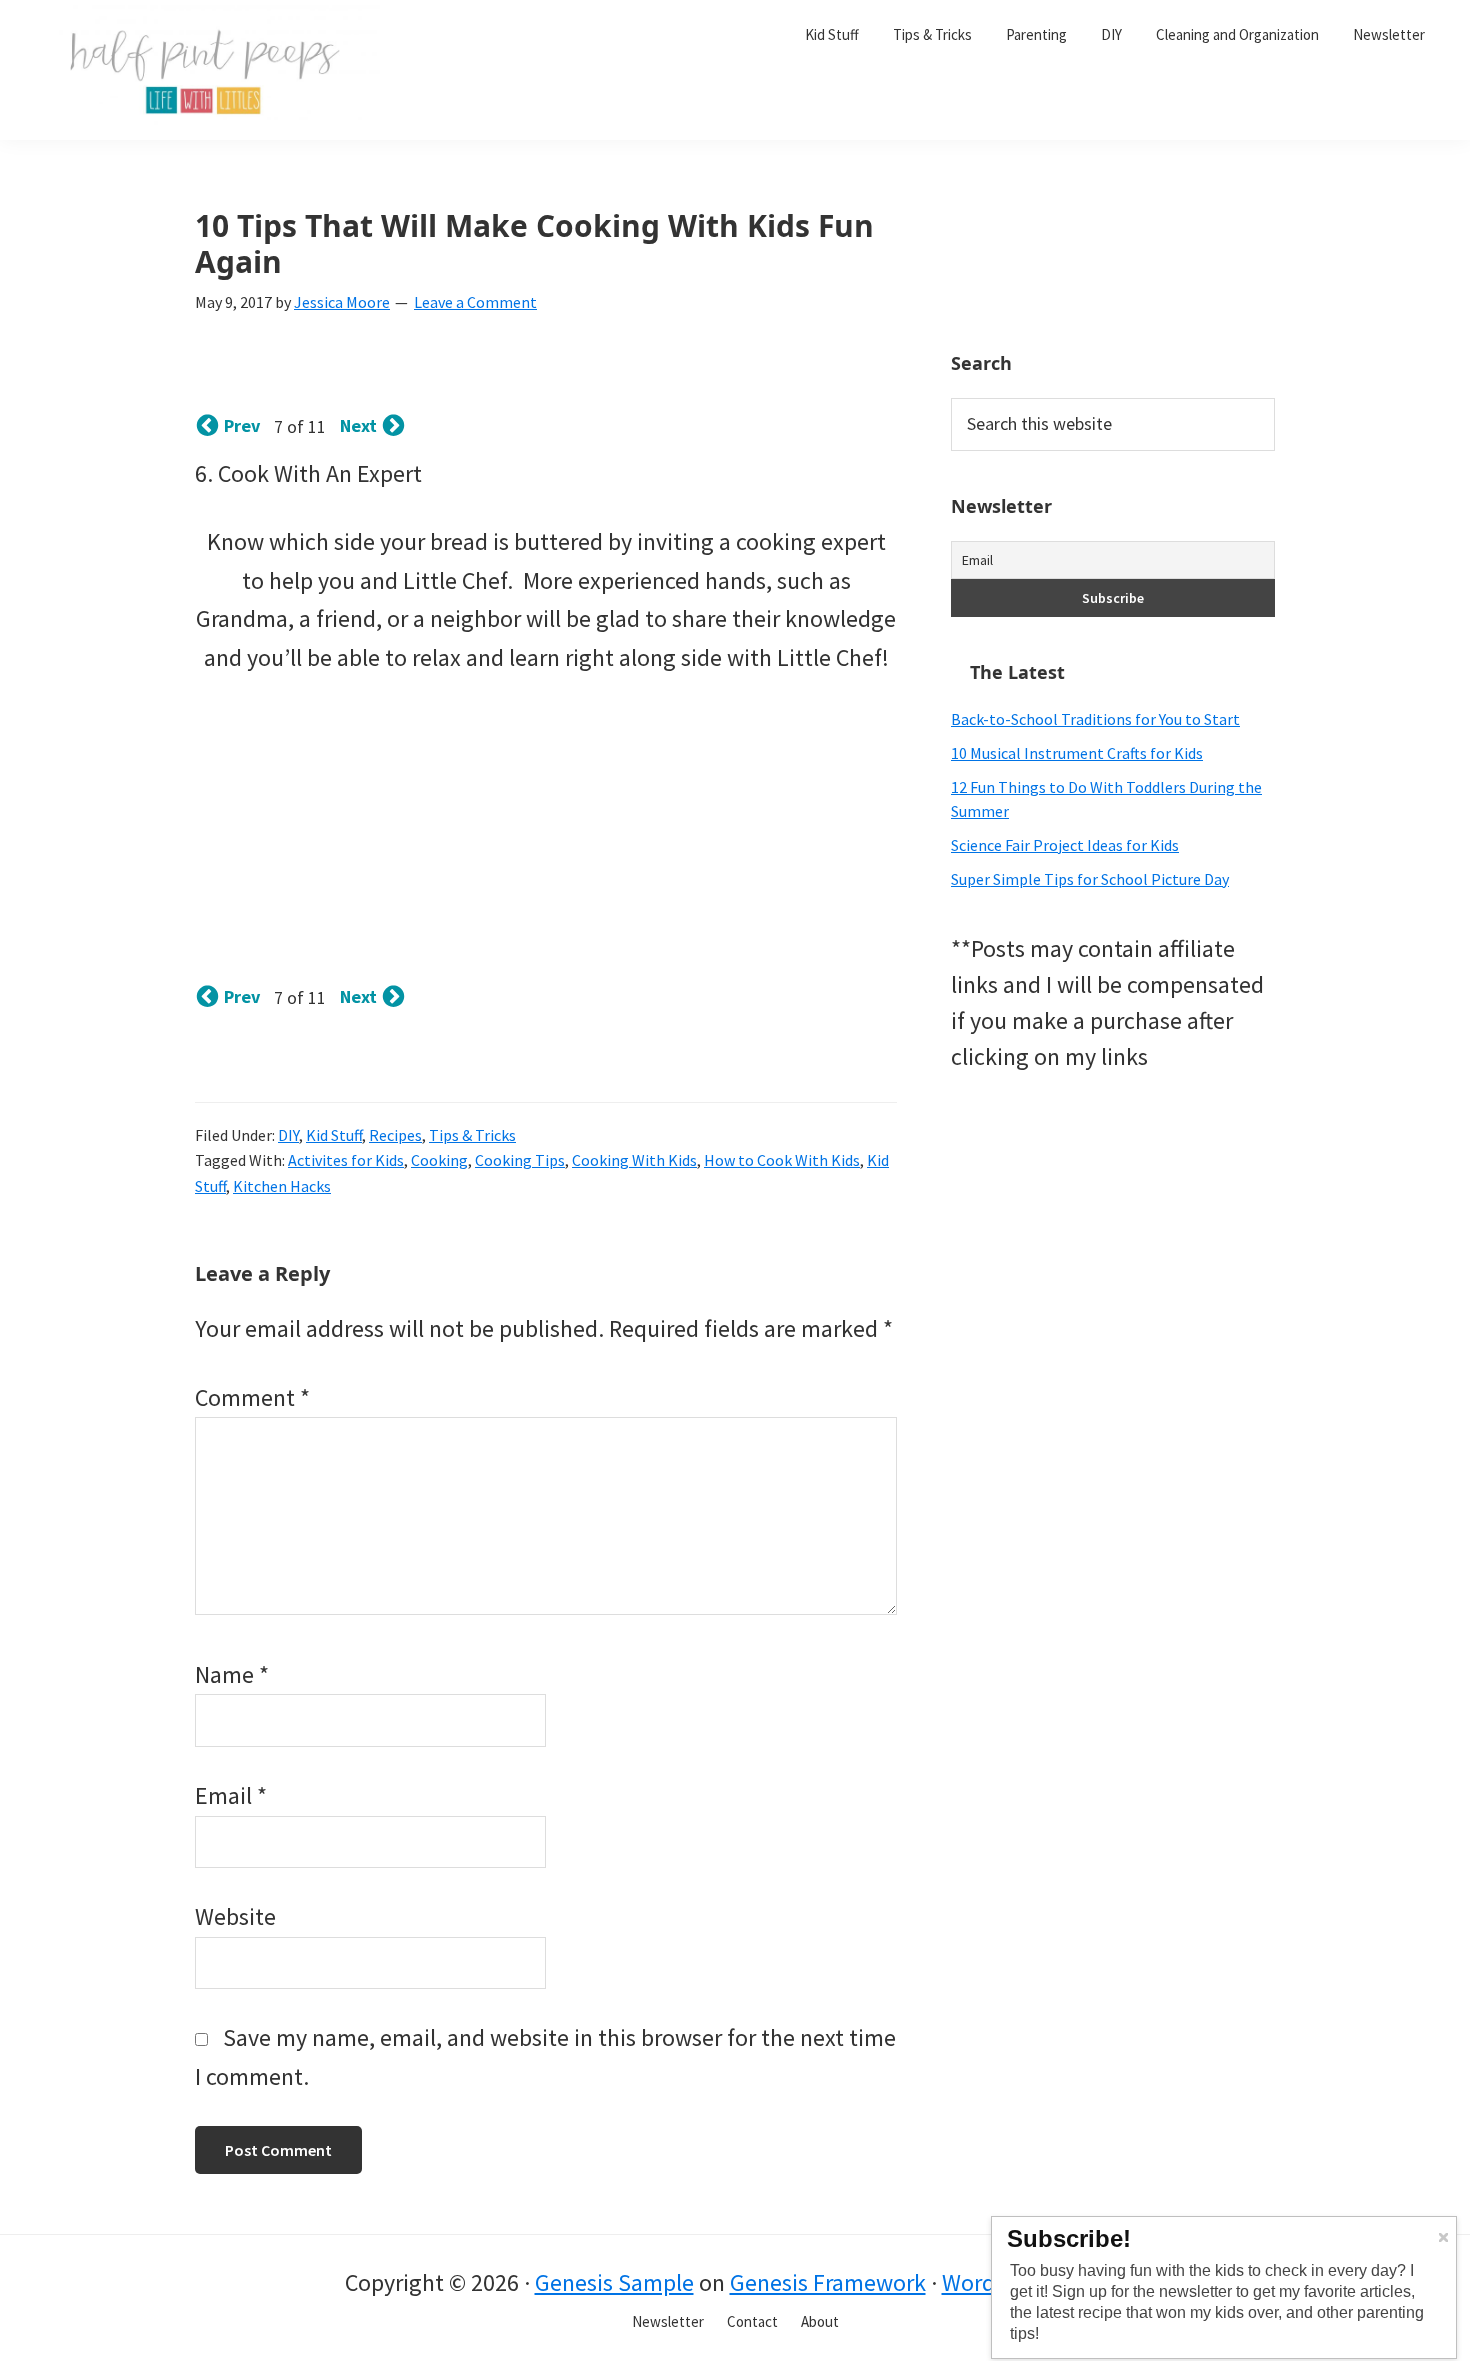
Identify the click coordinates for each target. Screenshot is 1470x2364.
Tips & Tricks (472, 1135)
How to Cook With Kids (782, 1160)
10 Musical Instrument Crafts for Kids (1077, 753)
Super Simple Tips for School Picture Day (1090, 879)
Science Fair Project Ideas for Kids (1065, 845)
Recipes (395, 1135)
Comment (252, 1397)
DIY (288, 1135)
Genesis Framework (828, 2282)
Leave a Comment (475, 302)
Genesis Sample (614, 2282)
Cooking (439, 1160)
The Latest (1017, 672)
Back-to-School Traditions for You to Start (1095, 719)
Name (232, 1674)
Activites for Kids (346, 1160)
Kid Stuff (334, 1135)
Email (231, 1795)
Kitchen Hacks (282, 1186)
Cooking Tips (520, 1160)
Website (235, 1916)
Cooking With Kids (634, 1160)
